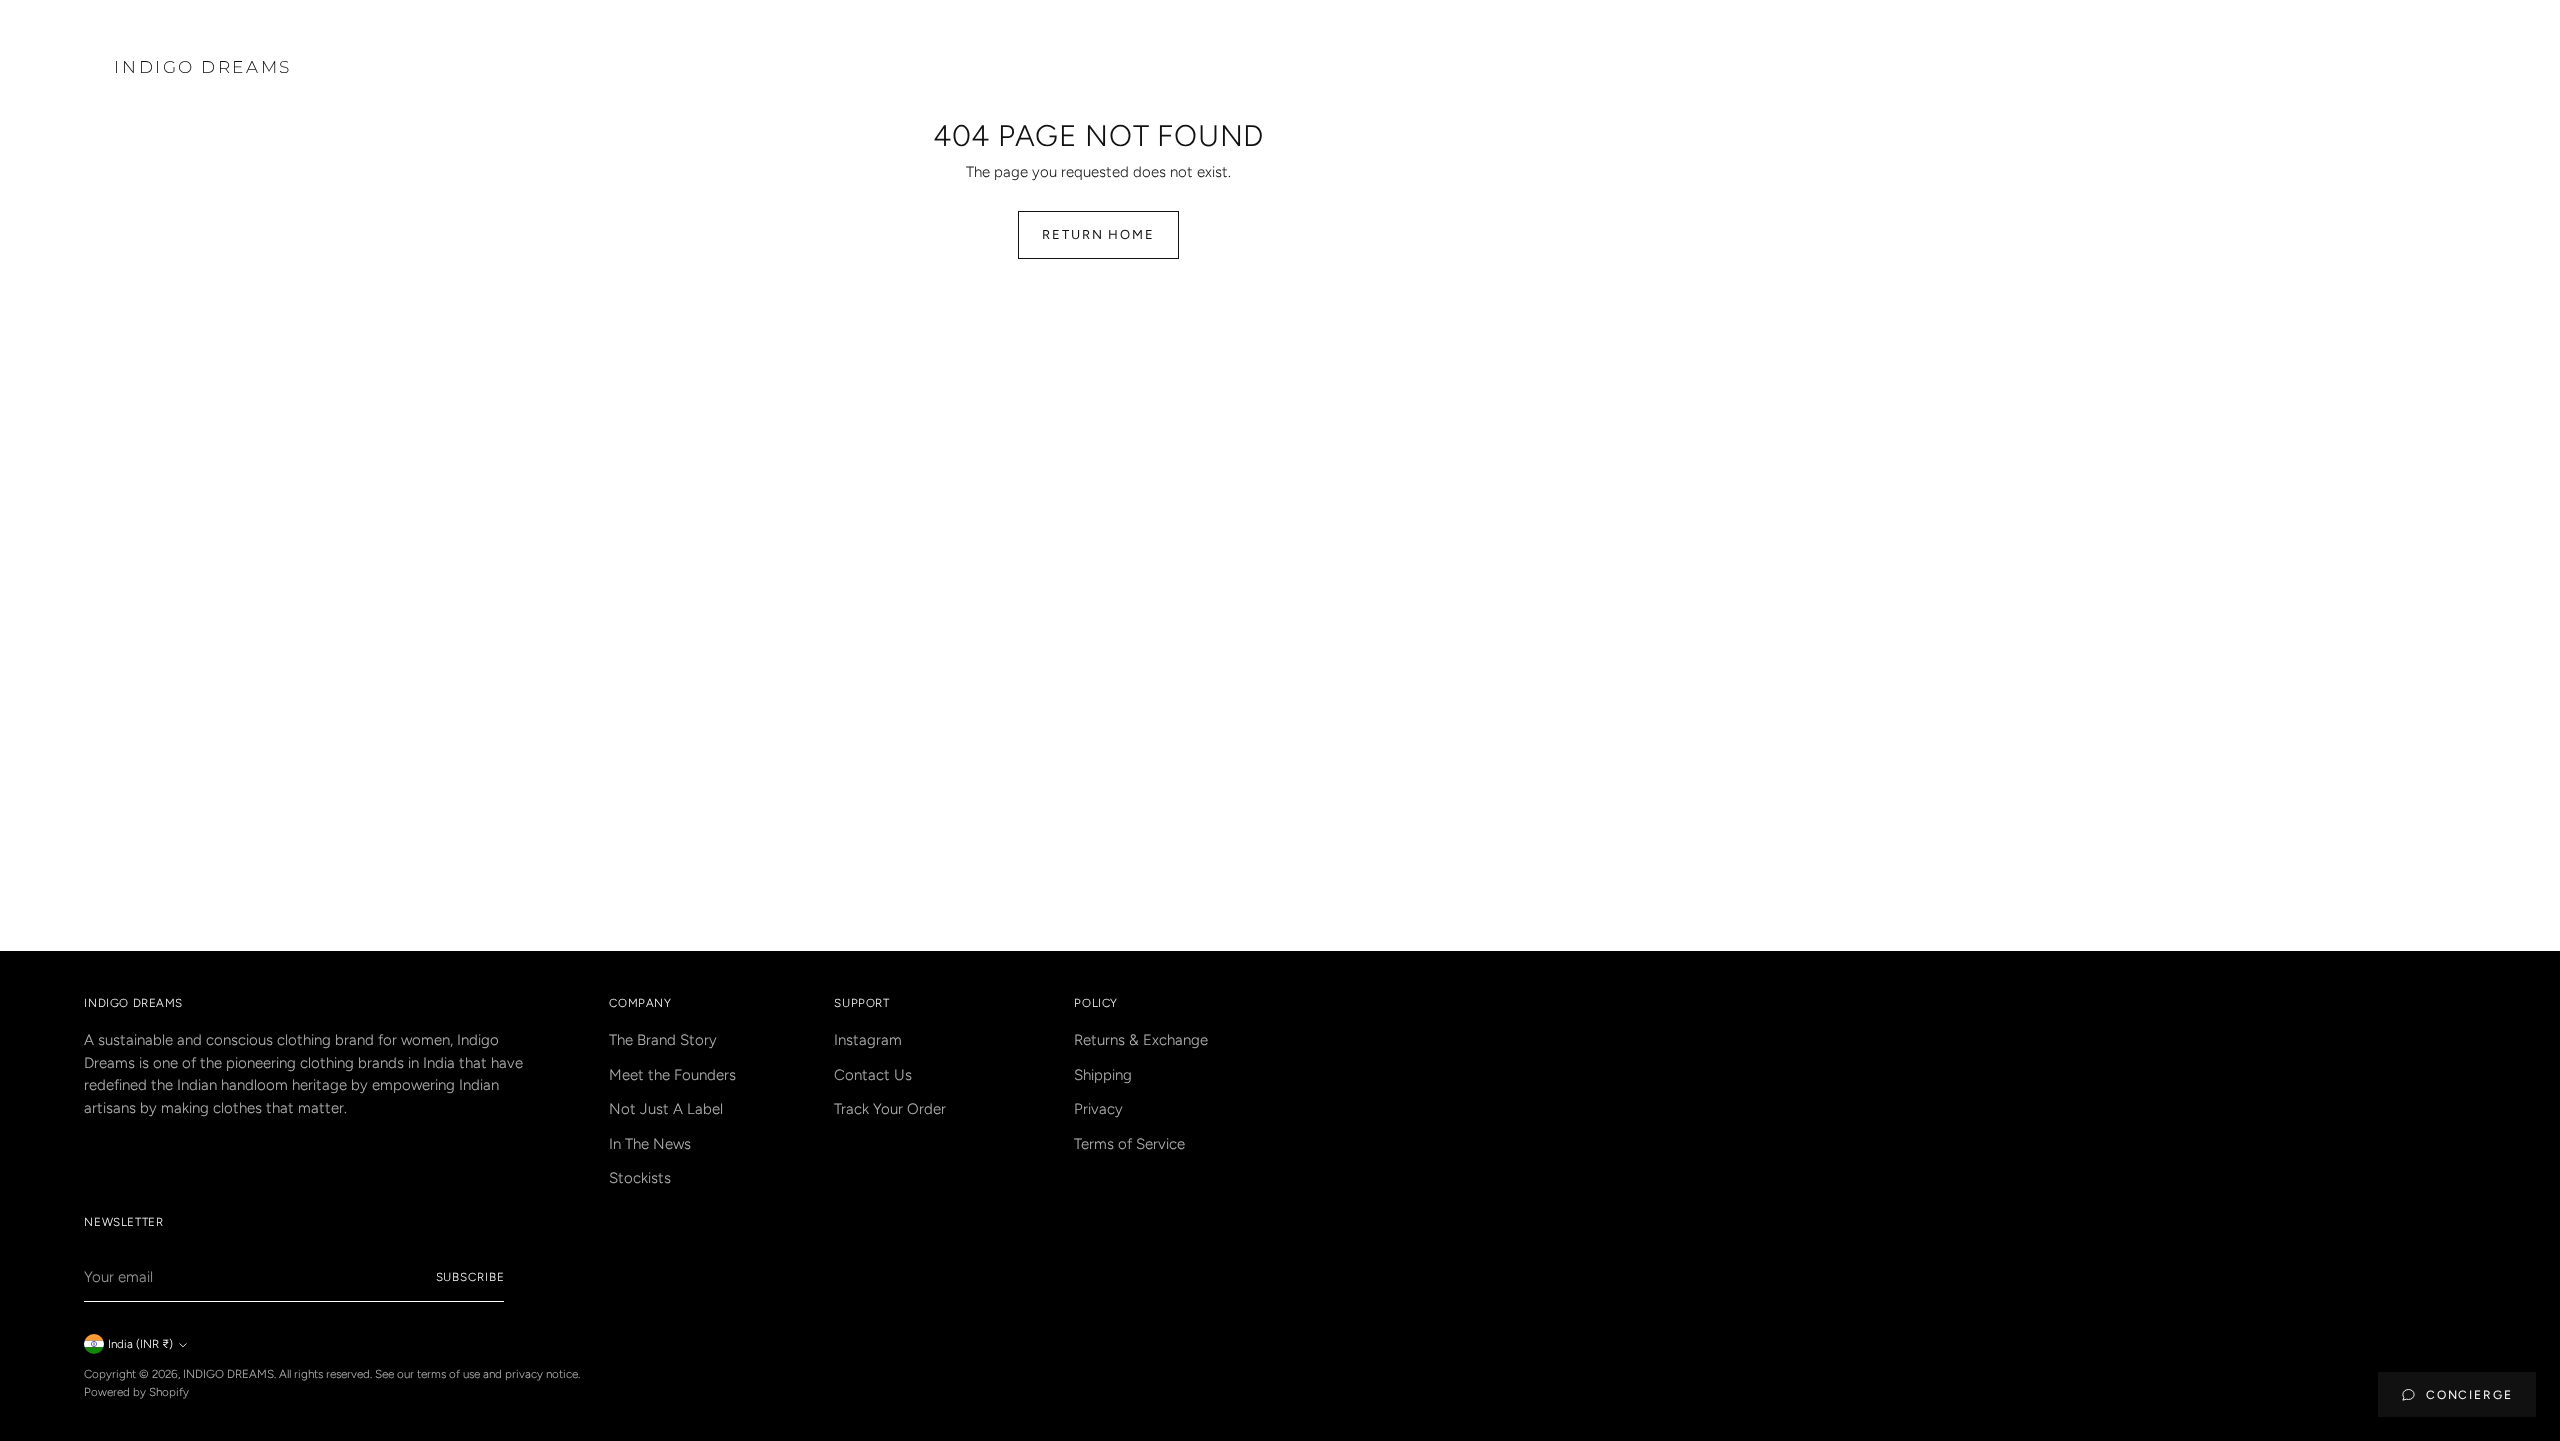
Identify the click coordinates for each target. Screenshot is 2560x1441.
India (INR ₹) (140, 1344)
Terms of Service (1129, 1144)
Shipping (1103, 1075)
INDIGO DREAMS (228, 1374)
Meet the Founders (672, 1075)
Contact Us (873, 1075)
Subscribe (470, 1277)
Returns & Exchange (1141, 1040)
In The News (650, 1144)
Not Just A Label (666, 1109)
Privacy (1098, 1109)
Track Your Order (890, 1109)
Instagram (868, 1040)
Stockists (640, 1178)
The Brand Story (663, 1040)
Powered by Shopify (136, 1392)
